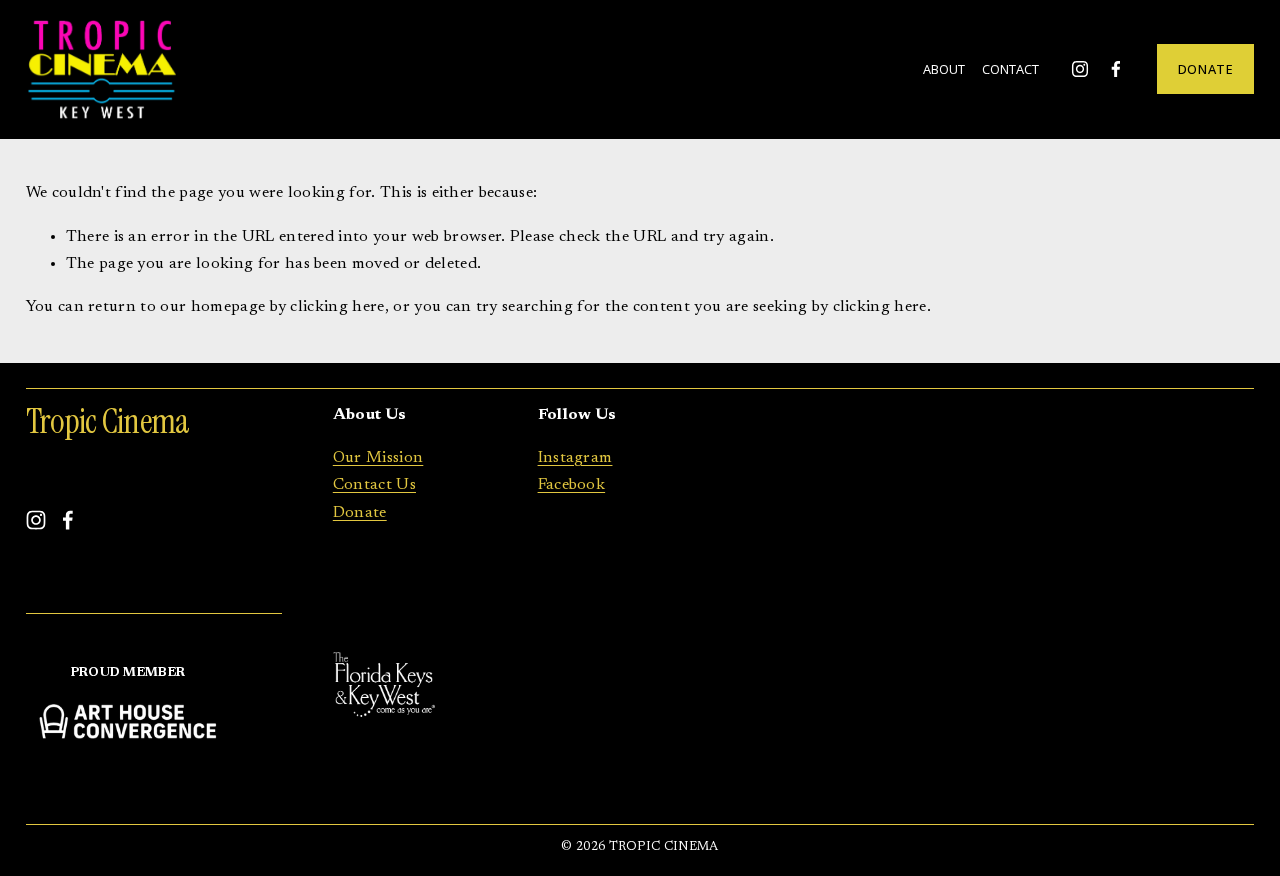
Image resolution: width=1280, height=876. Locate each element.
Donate (360, 513)
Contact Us (374, 485)
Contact (1010, 69)
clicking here (337, 307)
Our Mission (378, 458)
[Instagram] (1080, 69)
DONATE (1206, 69)
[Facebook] (1116, 69)
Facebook (572, 485)
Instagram (575, 458)
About (944, 69)
